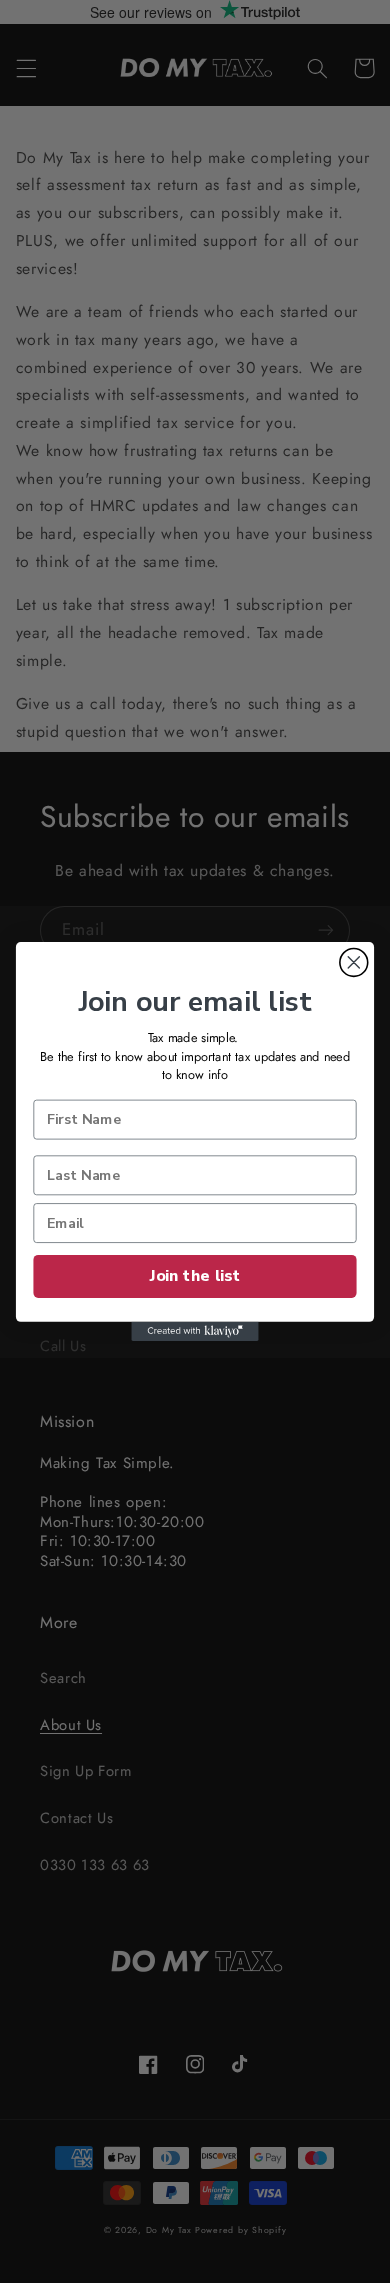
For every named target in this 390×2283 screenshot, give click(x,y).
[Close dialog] (354, 962)
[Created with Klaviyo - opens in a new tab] (194, 1331)
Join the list (195, 1275)
